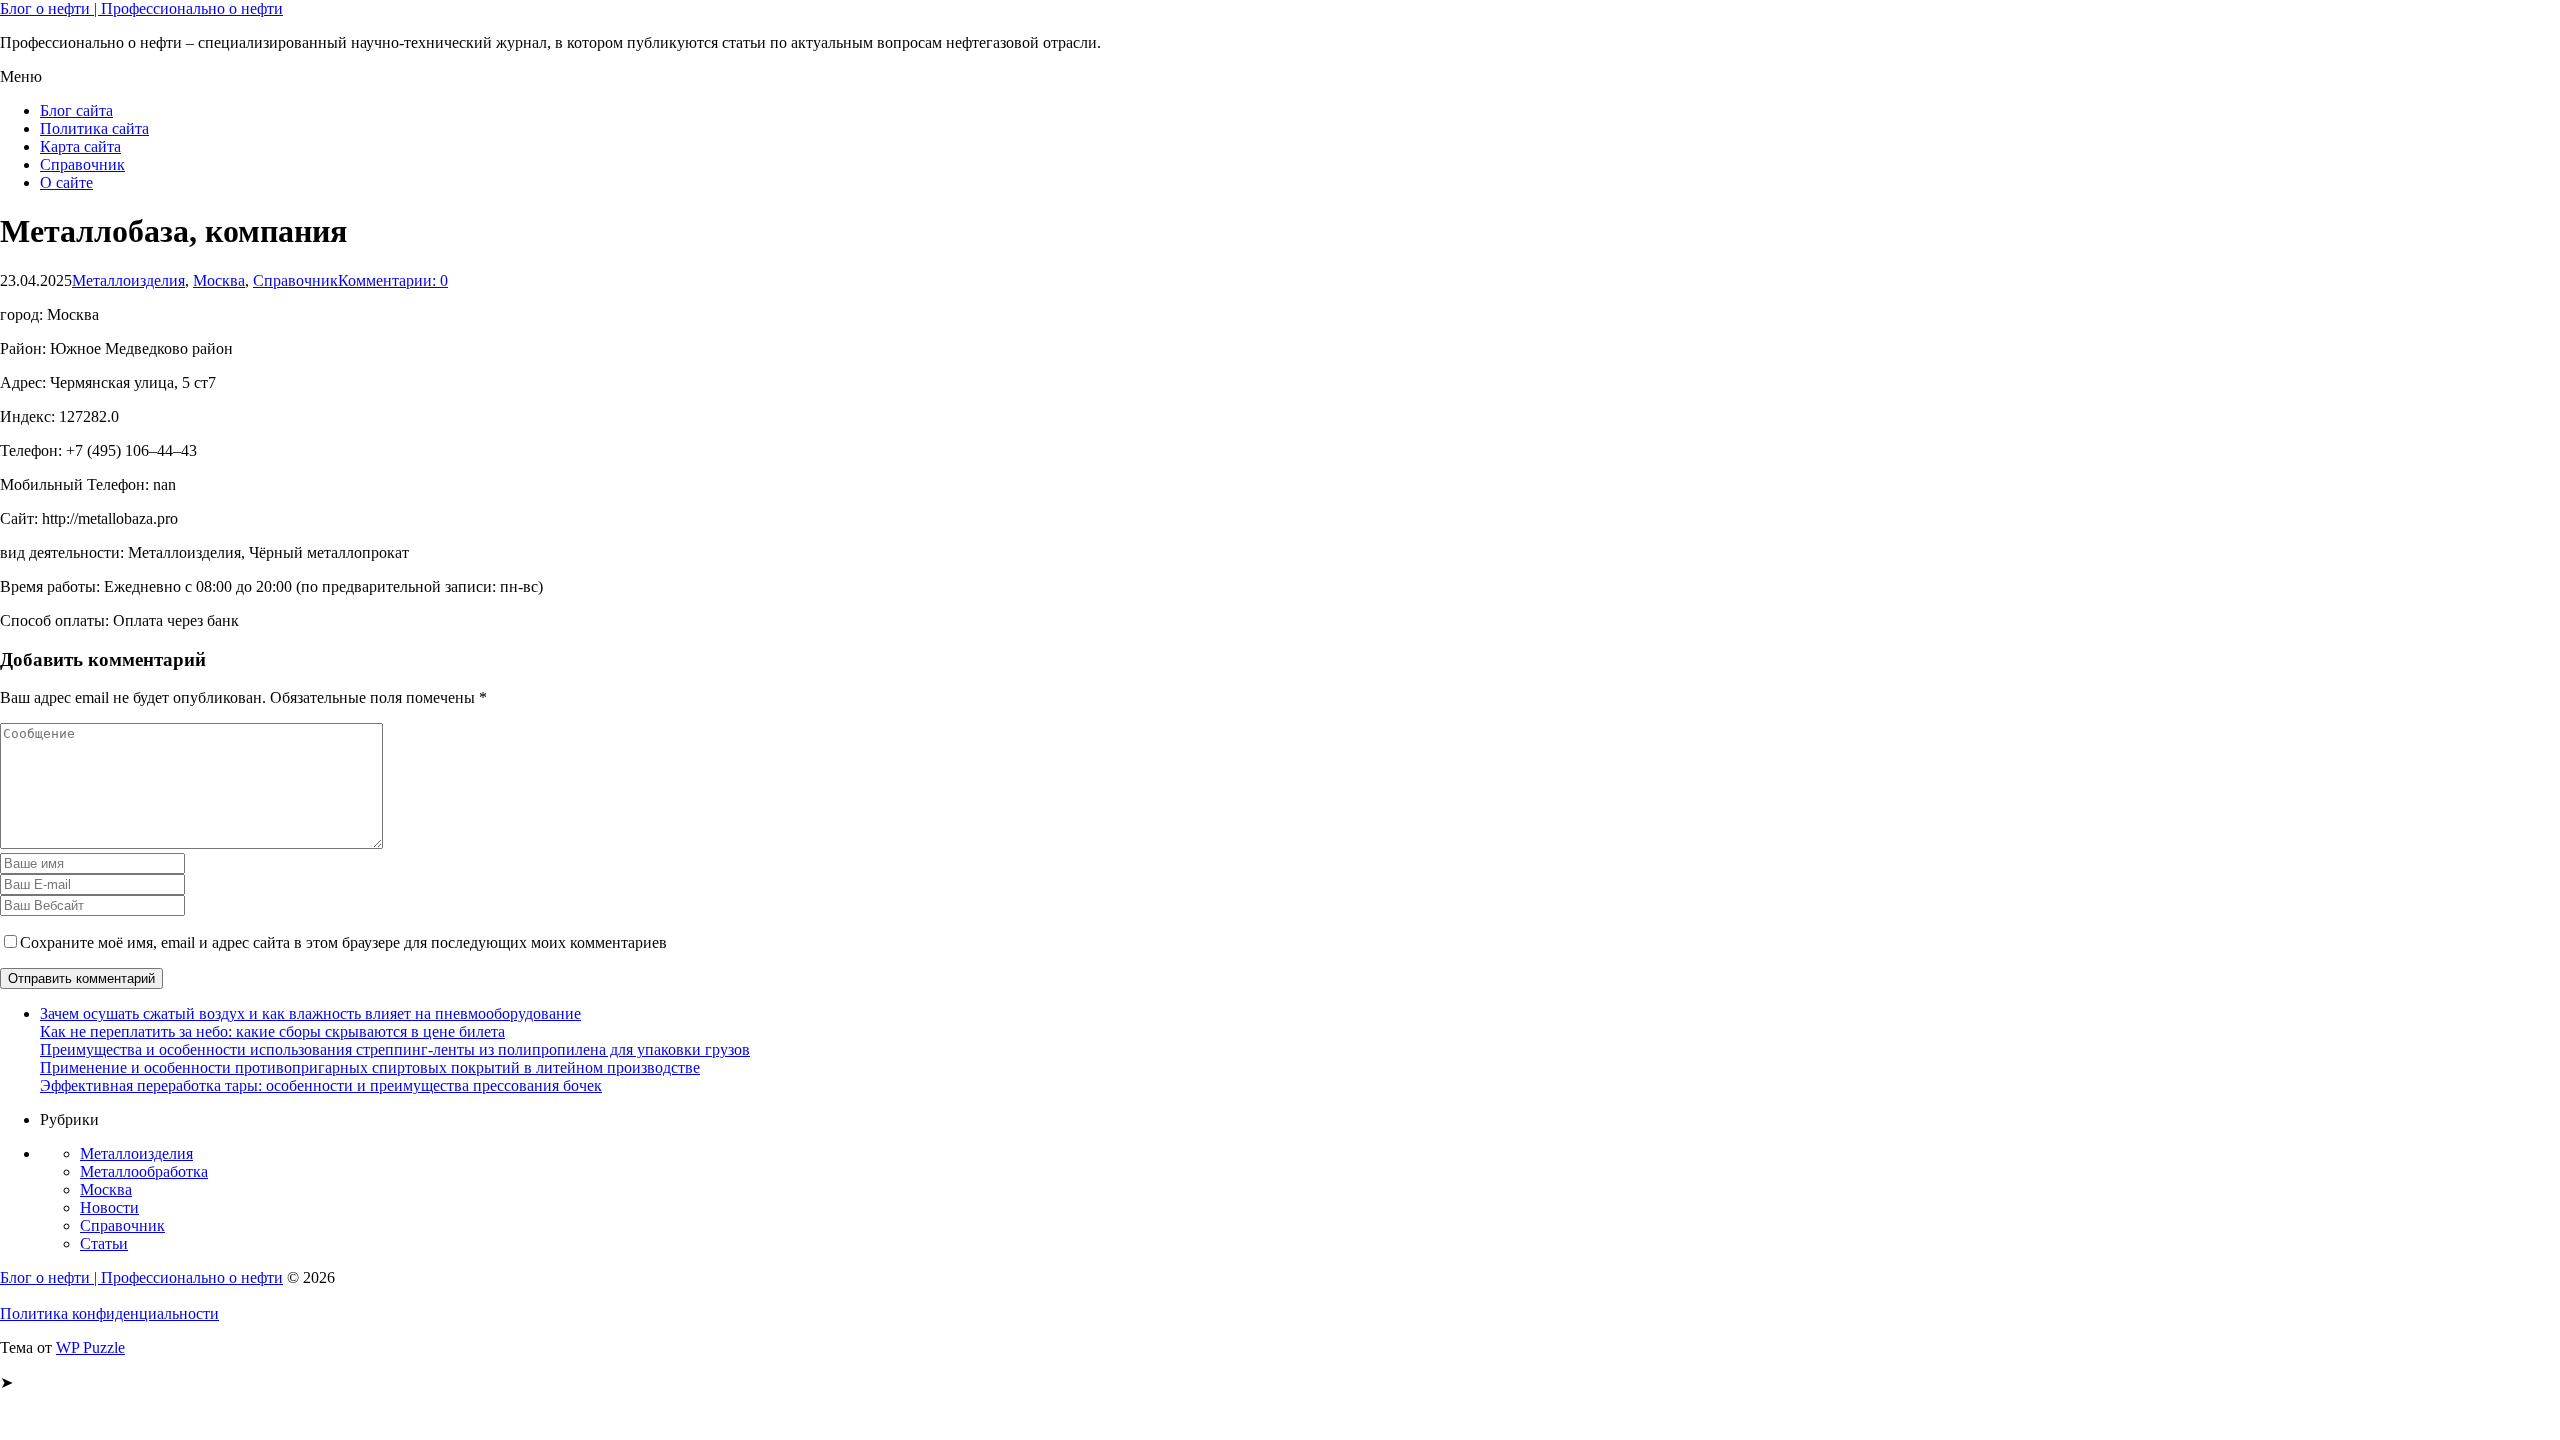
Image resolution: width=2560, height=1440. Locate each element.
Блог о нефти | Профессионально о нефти (141, 8)
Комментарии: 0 (393, 280)
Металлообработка (144, 1171)
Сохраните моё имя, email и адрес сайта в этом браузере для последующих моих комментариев (343, 942)
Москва (219, 280)
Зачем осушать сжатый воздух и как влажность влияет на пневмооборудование (310, 1013)
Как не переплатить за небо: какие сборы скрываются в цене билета (272, 1031)
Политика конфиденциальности (109, 1313)
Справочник (82, 164)
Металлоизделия (128, 280)
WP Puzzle (90, 1347)
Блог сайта (76, 110)
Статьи (104, 1243)
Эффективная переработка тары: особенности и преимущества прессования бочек (321, 1085)
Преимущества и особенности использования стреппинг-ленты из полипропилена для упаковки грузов (395, 1049)
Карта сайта (80, 146)
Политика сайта (94, 128)
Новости (109, 1207)
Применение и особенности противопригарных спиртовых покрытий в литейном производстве (370, 1067)
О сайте (66, 182)
